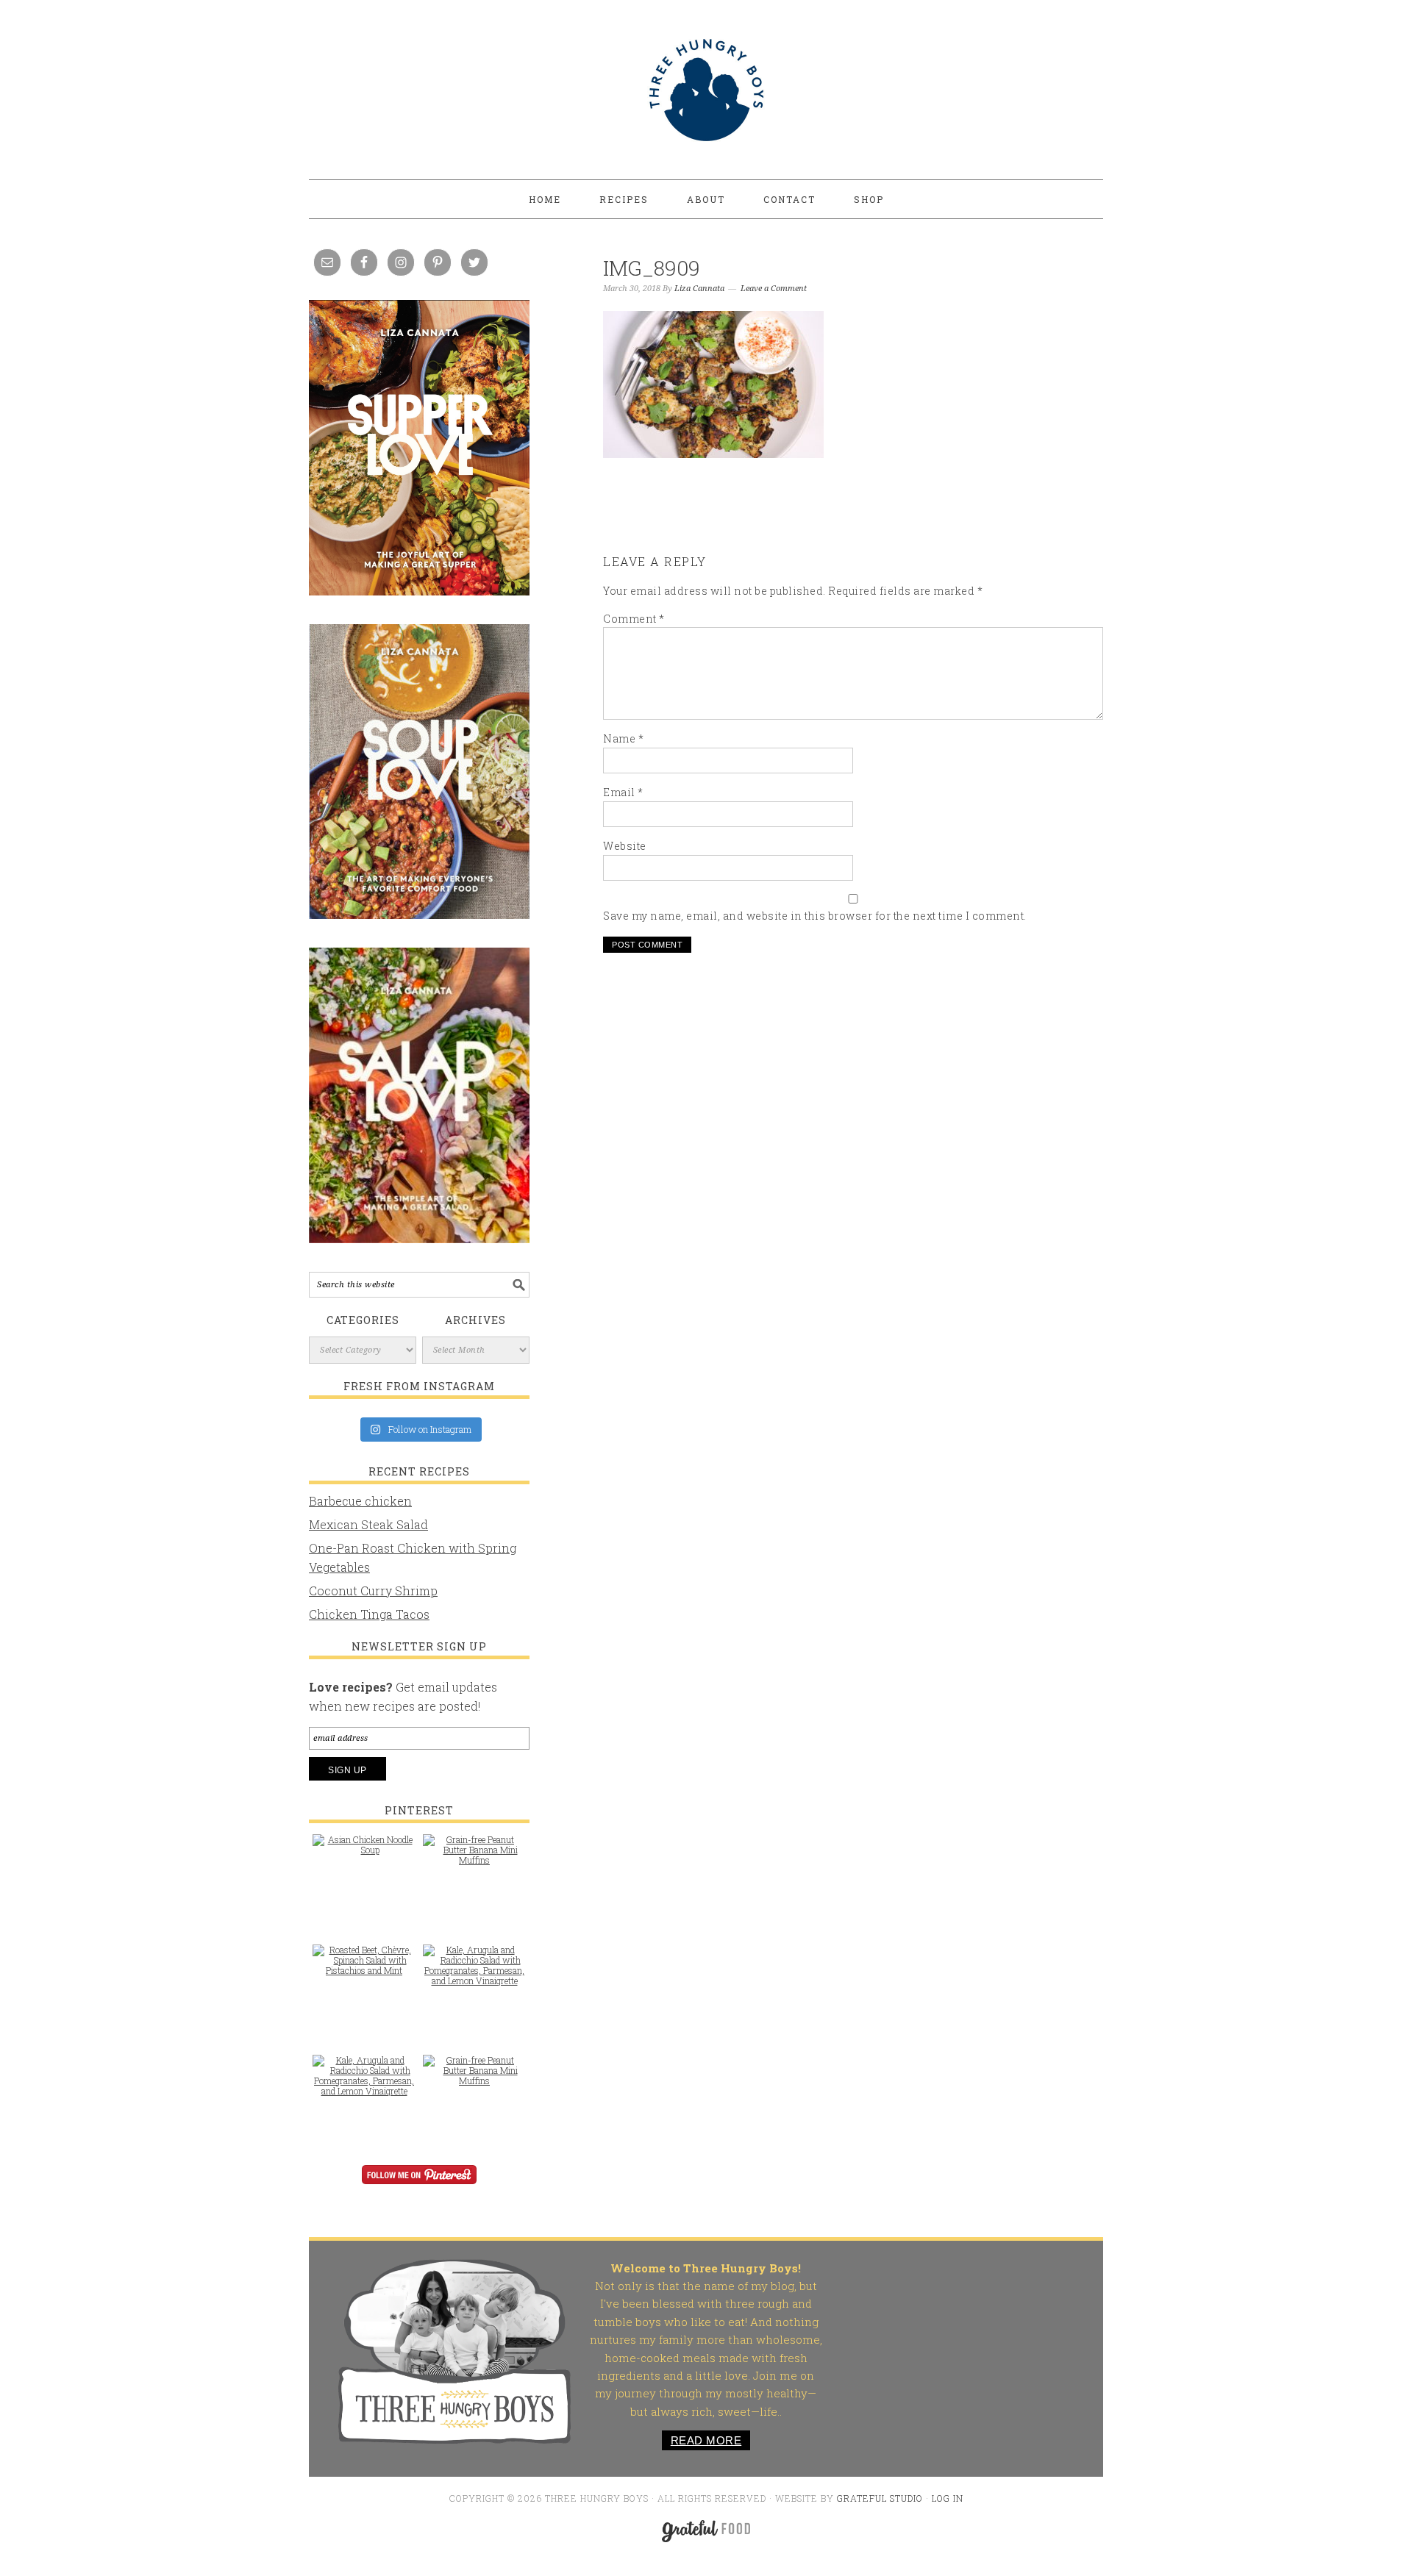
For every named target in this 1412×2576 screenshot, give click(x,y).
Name (623, 738)
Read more (706, 2440)
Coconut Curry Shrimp (373, 1591)
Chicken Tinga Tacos (369, 1614)
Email (623, 792)
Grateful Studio (880, 2498)
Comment (634, 619)
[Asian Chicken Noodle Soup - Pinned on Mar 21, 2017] (364, 1852)
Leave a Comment (774, 289)
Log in (948, 2498)
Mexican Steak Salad (368, 1524)
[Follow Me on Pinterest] (419, 2185)
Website (625, 846)
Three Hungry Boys (706, 90)
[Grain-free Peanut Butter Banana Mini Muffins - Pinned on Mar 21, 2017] (474, 1857)
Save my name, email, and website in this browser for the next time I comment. (815, 916)
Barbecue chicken (360, 1501)
